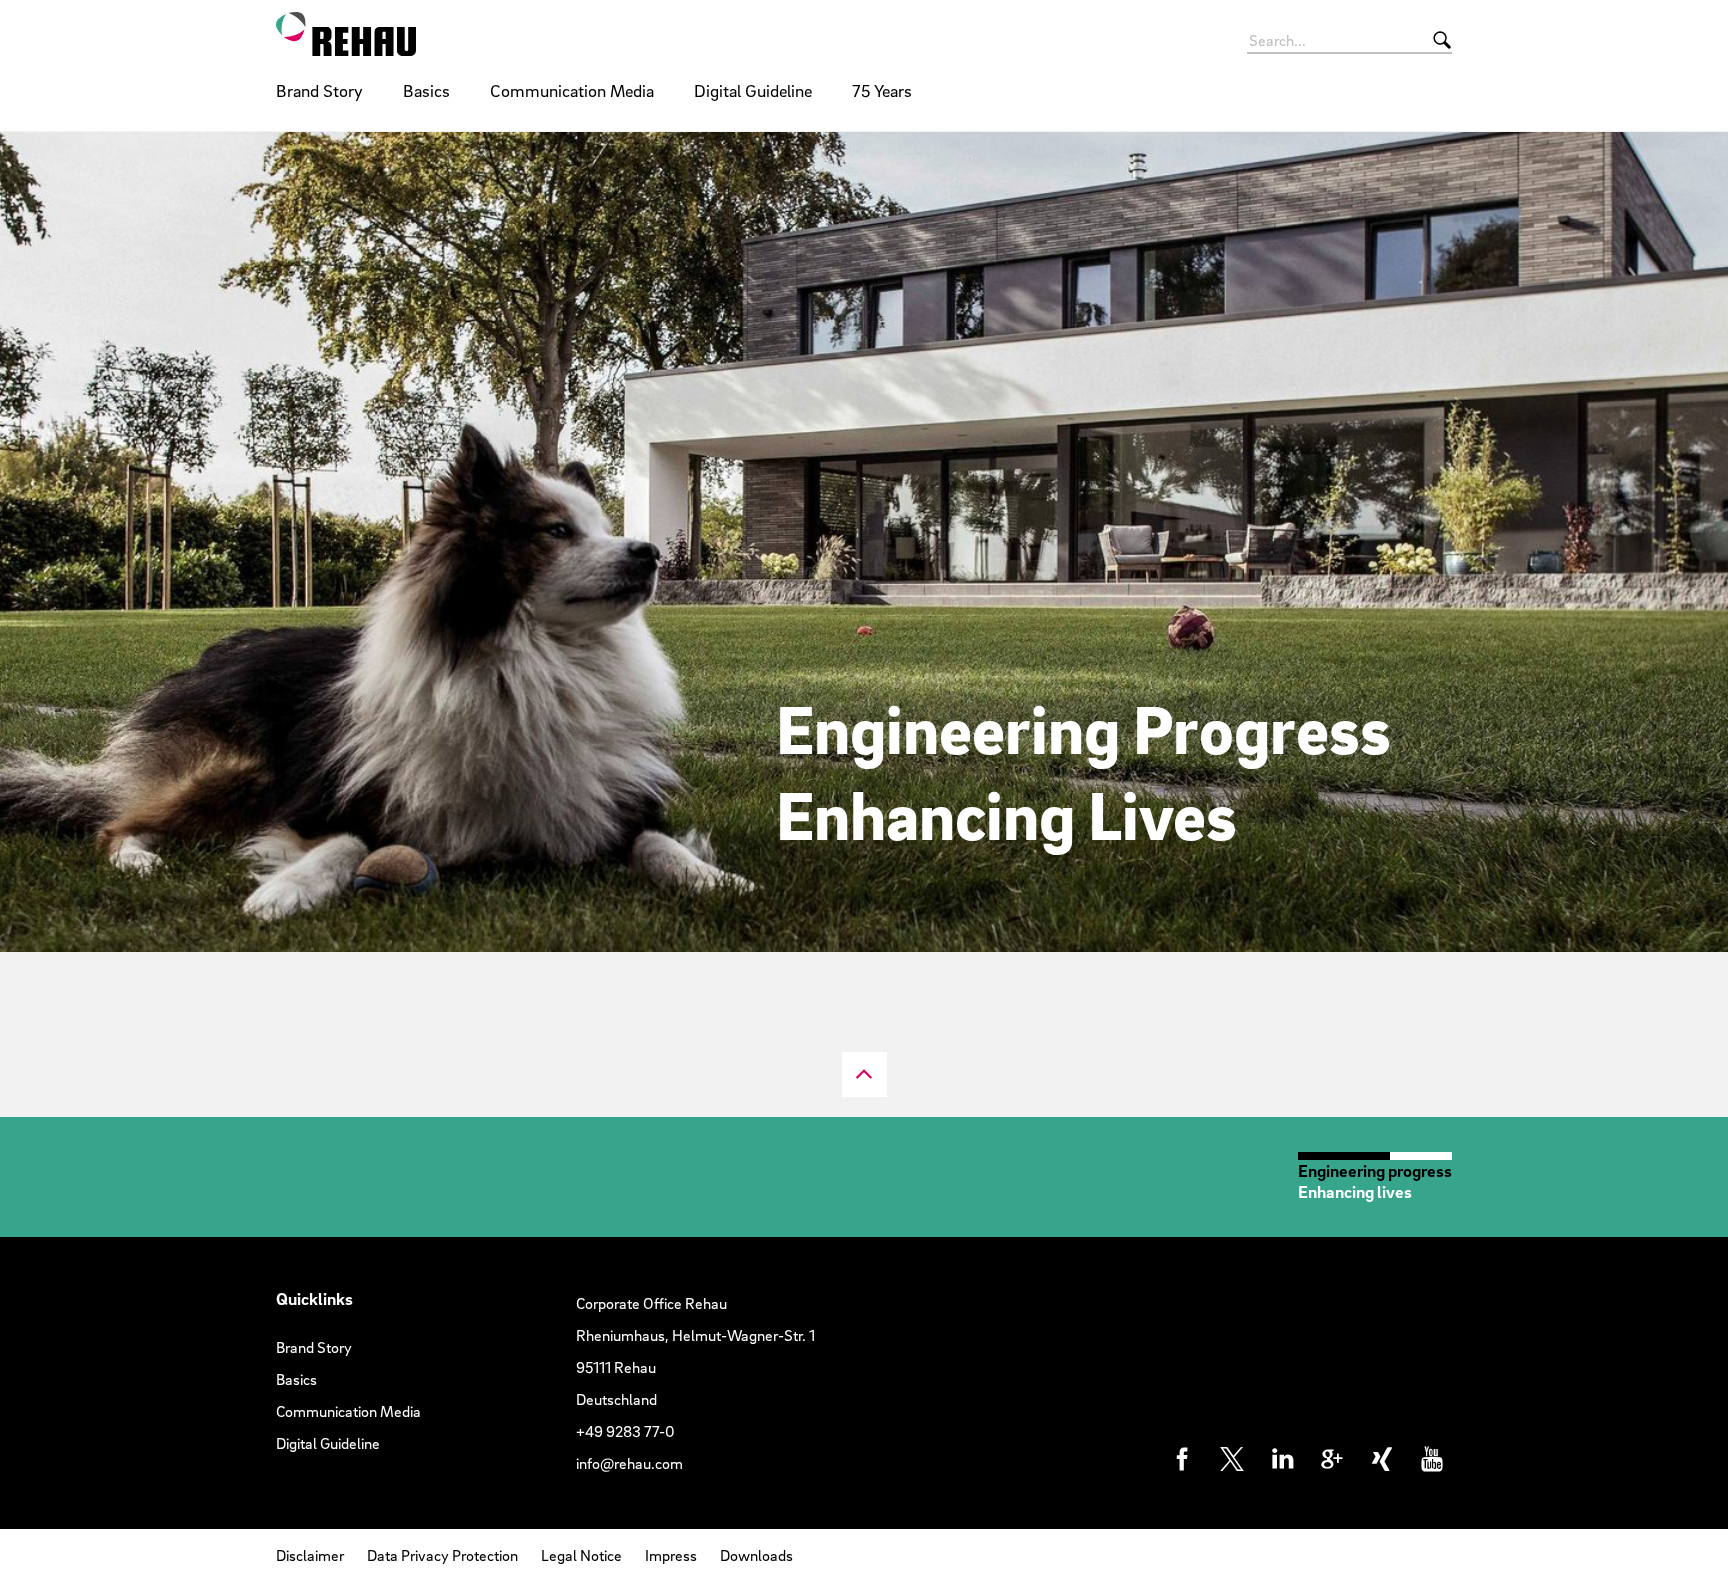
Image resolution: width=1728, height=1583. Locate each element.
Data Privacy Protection (442, 1555)
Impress (671, 1555)
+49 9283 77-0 (625, 1431)
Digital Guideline (753, 90)
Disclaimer (310, 1555)
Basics (426, 90)
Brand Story (319, 90)
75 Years (882, 90)
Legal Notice (581, 1555)
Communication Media (572, 90)
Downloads (756, 1555)
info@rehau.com (629, 1463)
